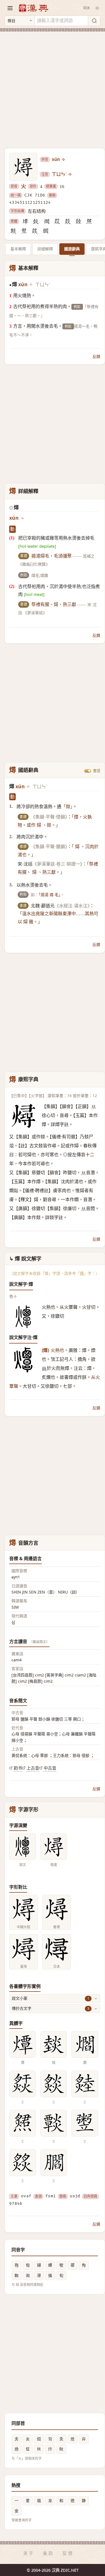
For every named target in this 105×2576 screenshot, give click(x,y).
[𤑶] (13, 231)
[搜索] (94, 21)
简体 (87, 8)
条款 (48, 2553)
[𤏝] (78, 221)
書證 (97, 771)
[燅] (36, 221)
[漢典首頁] (33, 8)
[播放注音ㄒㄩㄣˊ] (71, 174)
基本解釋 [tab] (18, 249)
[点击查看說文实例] (23, 1847)
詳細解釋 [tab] (45, 249)
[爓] (46, 221)
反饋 (96, 356)
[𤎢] (68, 221)
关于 (29, 2553)
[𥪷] (24, 231)
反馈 (68, 2553)
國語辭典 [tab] (72, 249)
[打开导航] (10, 8)
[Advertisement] (53, 86)
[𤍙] (57, 221)
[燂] (25, 221)
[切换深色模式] (97, 8)
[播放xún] (64, 159)
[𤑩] (89, 221)
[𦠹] (35, 231)
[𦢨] (45, 231)
